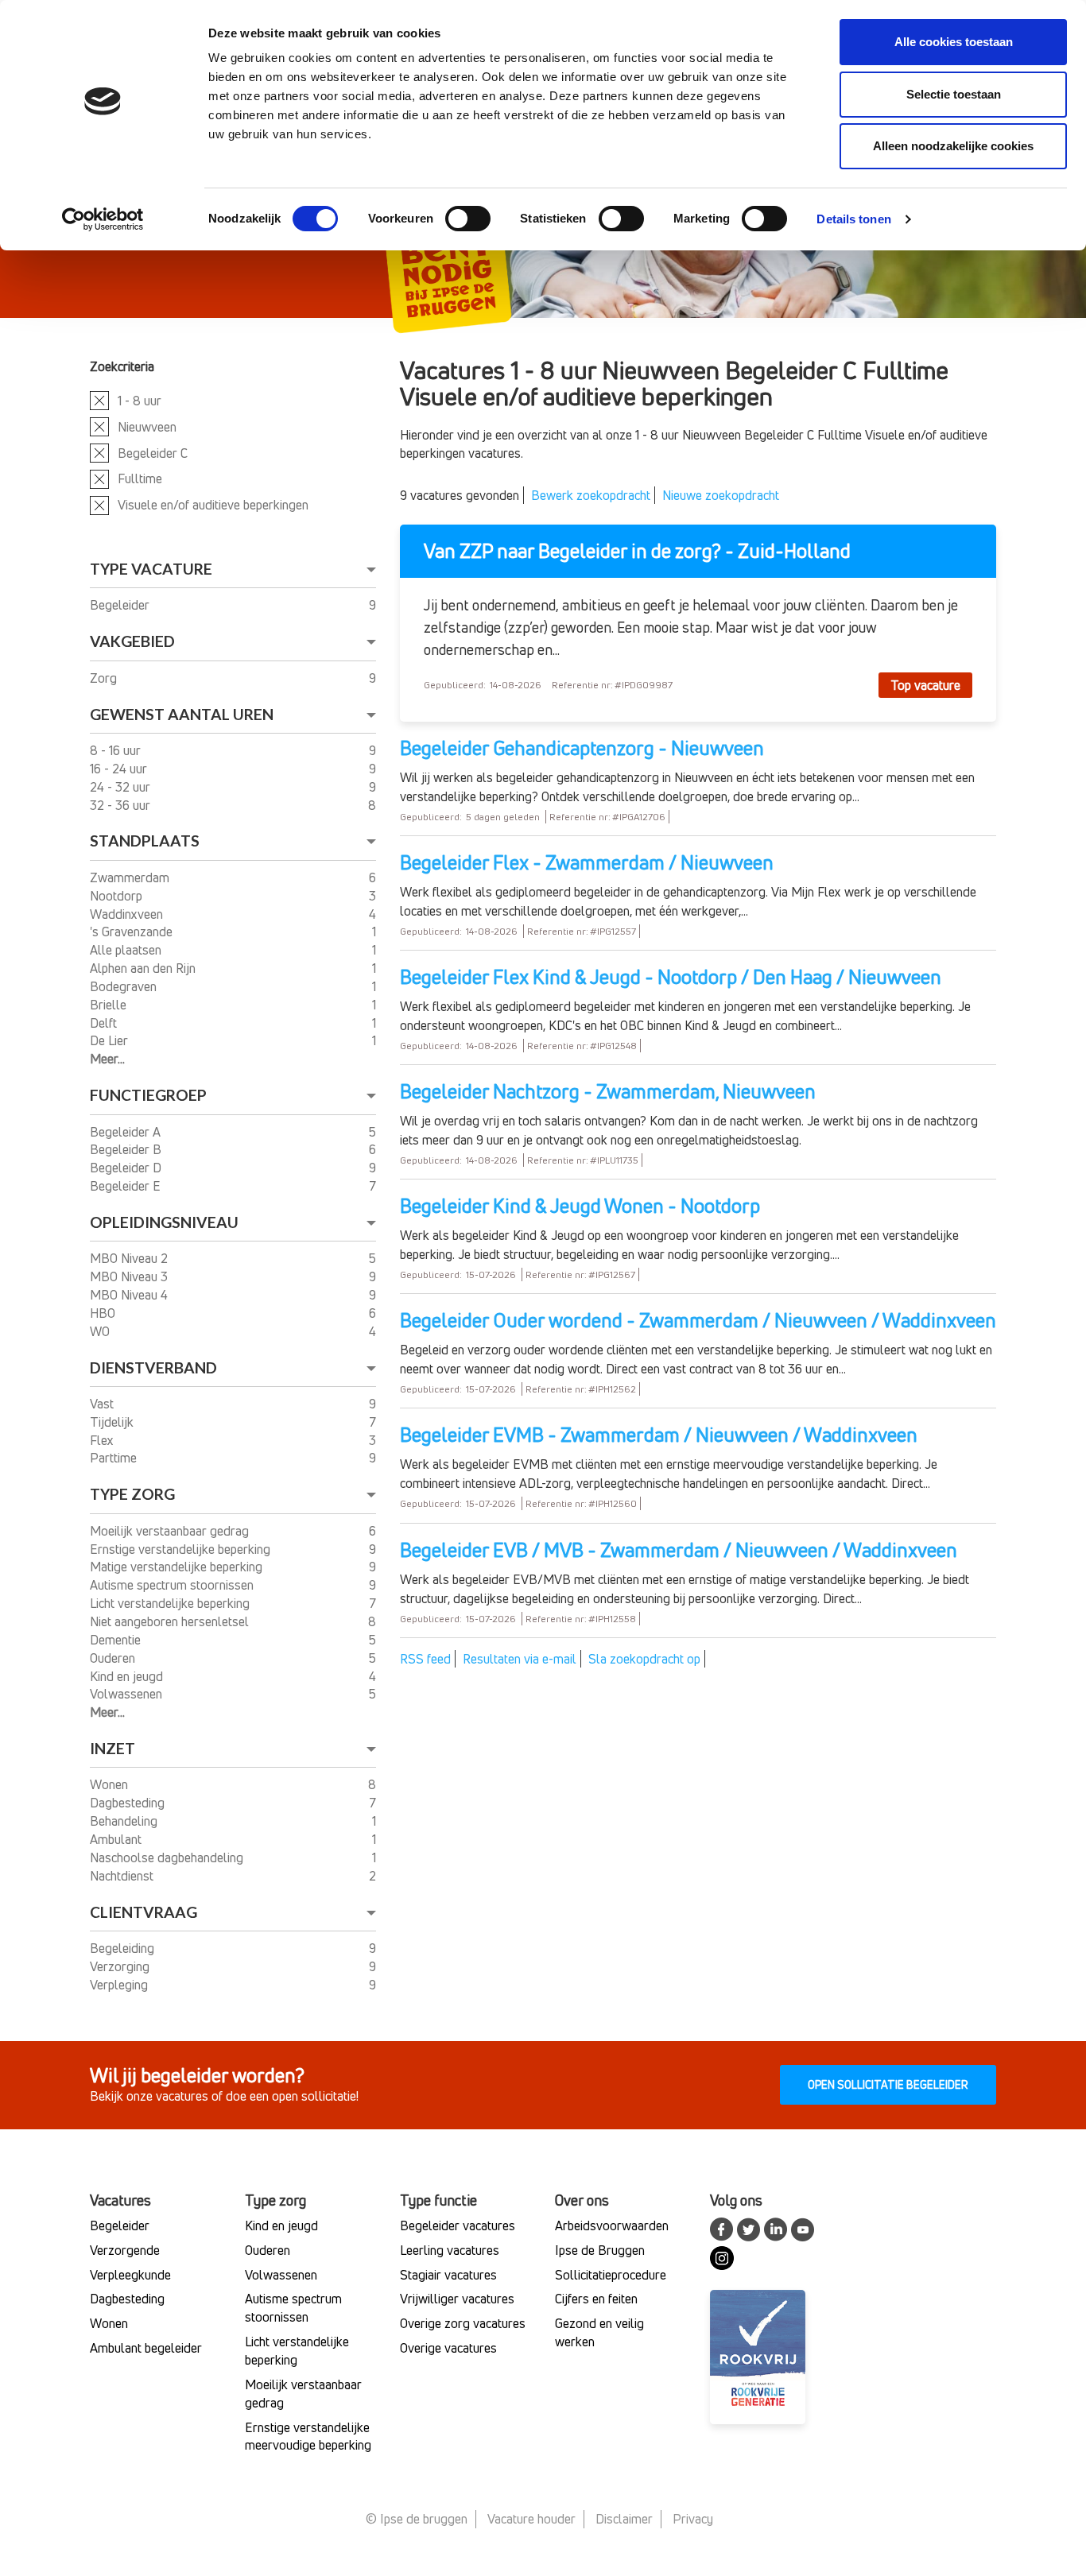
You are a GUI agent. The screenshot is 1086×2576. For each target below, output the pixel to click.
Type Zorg (132, 1494)
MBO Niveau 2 (130, 1258)
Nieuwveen (147, 427)
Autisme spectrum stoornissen (173, 1585)
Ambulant (117, 1839)
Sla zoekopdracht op (644, 1659)
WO (101, 1331)
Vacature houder (531, 2519)
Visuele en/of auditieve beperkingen (213, 505)
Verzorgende (125, 2250)
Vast (103, 1404)
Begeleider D (127, 1168)
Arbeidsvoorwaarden (612, 2225)
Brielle (110, 1005)
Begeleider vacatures (458, 2225)
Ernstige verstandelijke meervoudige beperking (308, 2437)
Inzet (112, 1748)
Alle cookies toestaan (954, 42)
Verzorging (121, 1966)
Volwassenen (128, 1694)
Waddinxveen (128, 914)
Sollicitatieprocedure (611, 2275)
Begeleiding (124, 1948)
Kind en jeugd (128, 1676)
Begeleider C (153, 453)
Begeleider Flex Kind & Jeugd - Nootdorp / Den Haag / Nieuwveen (671, 977)
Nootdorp (118, 896)
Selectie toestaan (954, 94)
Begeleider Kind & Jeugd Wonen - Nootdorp (580, 1206)
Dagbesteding (129, 1803)
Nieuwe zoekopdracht (721, 495)
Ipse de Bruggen (600, 2250)
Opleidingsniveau (164, 1222)
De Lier (111, 1040)
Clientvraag (144, 1912)
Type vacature (151, 569)
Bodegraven (125, 986)
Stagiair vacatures (448, 2275)
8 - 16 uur (117, 750)
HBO (104, 1313)
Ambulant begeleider (146, 2348)
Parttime (115, 1458)
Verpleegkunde (130, 2275)
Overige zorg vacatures (463, 2323)
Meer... (107, 1059)
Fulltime (140, 478)
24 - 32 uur (122, 787)
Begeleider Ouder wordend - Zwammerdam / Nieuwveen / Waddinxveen (698, 1320)
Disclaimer (624, 2519)
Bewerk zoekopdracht (591, 495)
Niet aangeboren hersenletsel (171, 1621)
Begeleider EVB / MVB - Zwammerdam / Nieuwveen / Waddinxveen (679, 1550)
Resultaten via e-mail (520, 1659)
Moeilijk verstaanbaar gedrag (171, 1531)
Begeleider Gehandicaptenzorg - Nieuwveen (582, 748)
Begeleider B (127, 1149)
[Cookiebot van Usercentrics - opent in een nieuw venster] (103, 219)
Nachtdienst (123, 1876)
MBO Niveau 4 (130, 1295)
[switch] (468, 219)
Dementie (117, 1640)
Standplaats (145, 841)
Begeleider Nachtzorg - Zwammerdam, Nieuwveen (608, 1091)
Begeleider (121, 605)
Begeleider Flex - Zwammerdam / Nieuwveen (587, 862)
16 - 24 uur (120, 769)
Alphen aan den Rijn (144, 968)
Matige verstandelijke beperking (178, 1567)
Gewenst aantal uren (182, 714)
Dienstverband (153, 1367)
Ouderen (114, 1658)
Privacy (693, 2519)
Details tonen (853, 219)
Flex (103, 1440)
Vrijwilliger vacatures (457, 2299)
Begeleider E (127, 1186)
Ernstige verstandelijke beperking (182, 1549)
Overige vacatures (448, 2348)
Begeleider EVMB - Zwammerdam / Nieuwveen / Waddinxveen (659, 1435)
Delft (105, 1023)
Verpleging (120, 1985)
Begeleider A (127, 1132)
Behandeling (125, 1821)
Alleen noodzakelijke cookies (953, 146)
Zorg (105, 678)
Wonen (111, 1784)
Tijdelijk (113, 1422)
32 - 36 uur (122, 805)
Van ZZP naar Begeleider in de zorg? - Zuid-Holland (637, 551)
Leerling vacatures (450, 2250)
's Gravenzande (133, 932)
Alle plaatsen (127, 950)
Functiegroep (148, 1095)
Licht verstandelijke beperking (171, 1603)
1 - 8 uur (140, 401)
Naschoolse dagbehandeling (168, 1857)
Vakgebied (132, 641)
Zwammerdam (131, 877)
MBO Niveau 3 (130, 1276)
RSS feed (425, 1659)
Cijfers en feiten (596, 2299)
